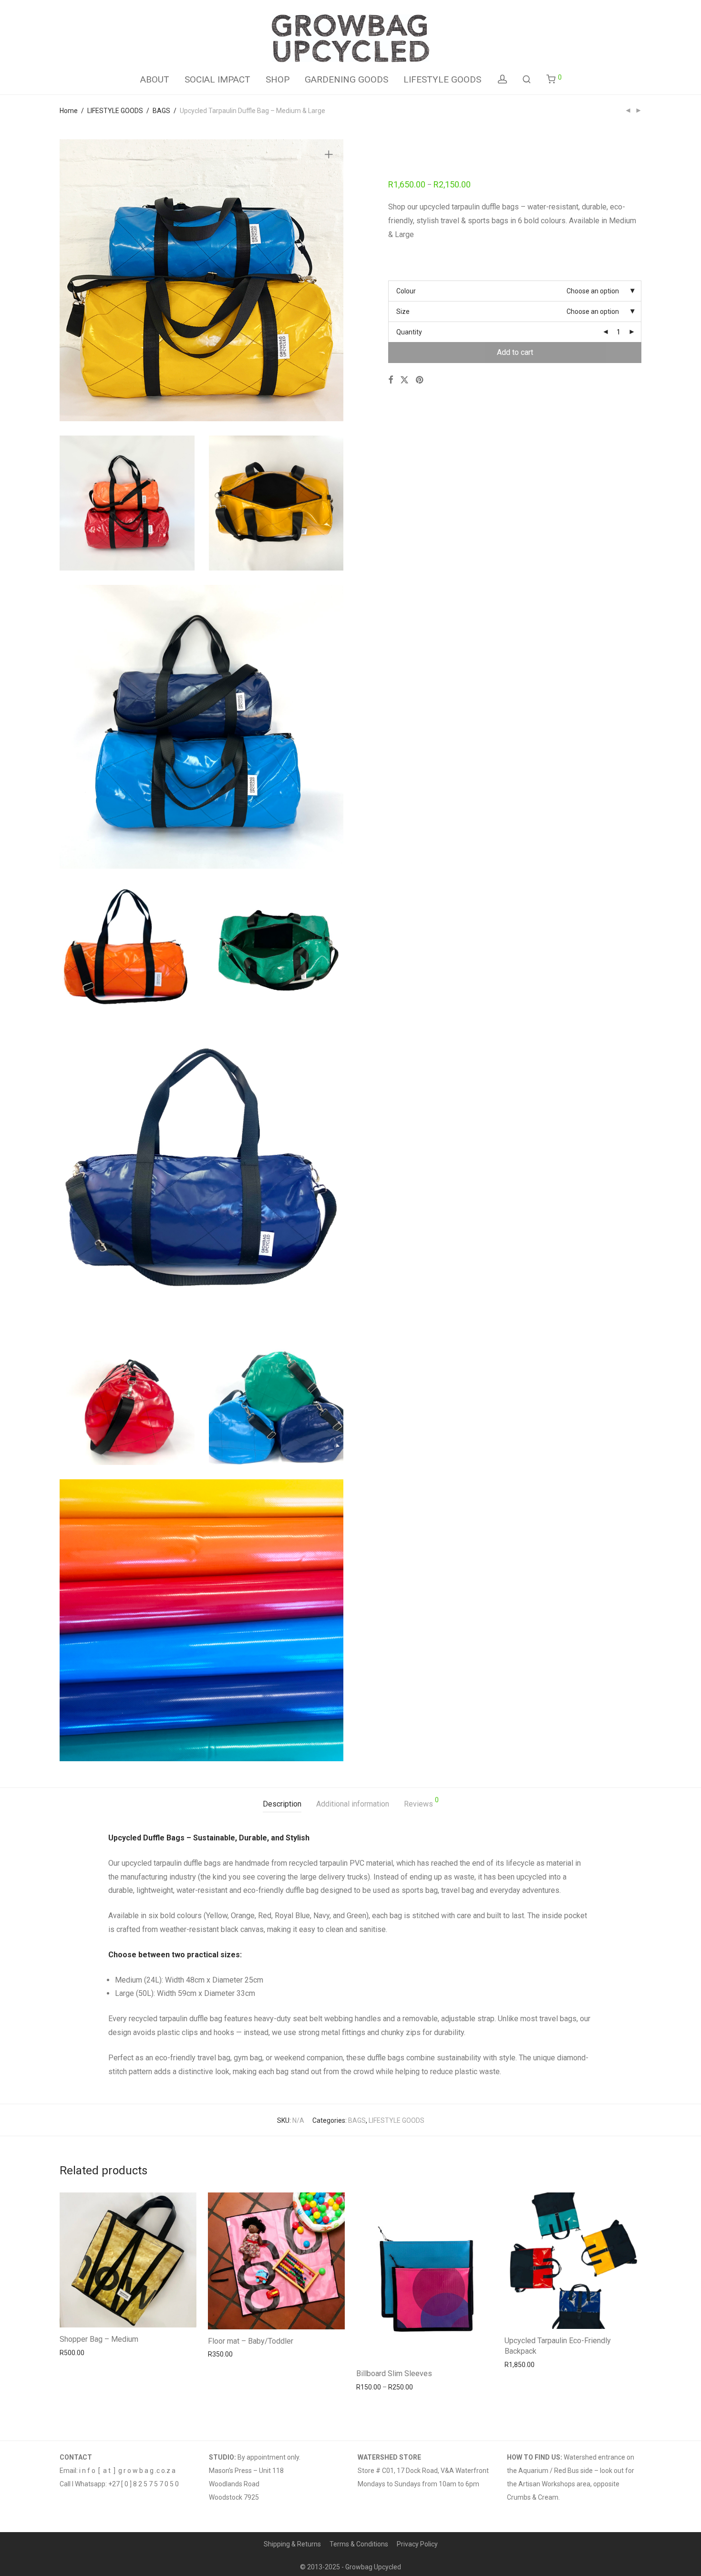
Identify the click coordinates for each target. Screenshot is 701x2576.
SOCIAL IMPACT (217, 79)
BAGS (161, 111)
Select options (78, 2353)
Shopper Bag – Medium (99, 2339)
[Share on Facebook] (391, 380)
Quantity (409, 332)
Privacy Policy (417, 2544)
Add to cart (515, 352)
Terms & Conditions (359, 2544)
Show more (122, 2353)
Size (403, 312)
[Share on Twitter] (404, 380)
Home (69, 111)
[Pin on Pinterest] (420, 380)
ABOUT (155, 79)
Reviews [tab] (421, 1802)
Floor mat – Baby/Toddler (251, 2341)
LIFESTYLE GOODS (442, 79)
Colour (406, 291)
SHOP (278, 79)
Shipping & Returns (292, 2544)
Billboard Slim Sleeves (394, 2373)
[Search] (527, 79)
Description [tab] (282, 1804)
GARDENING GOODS (346, 79)
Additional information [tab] (353, 1804)
